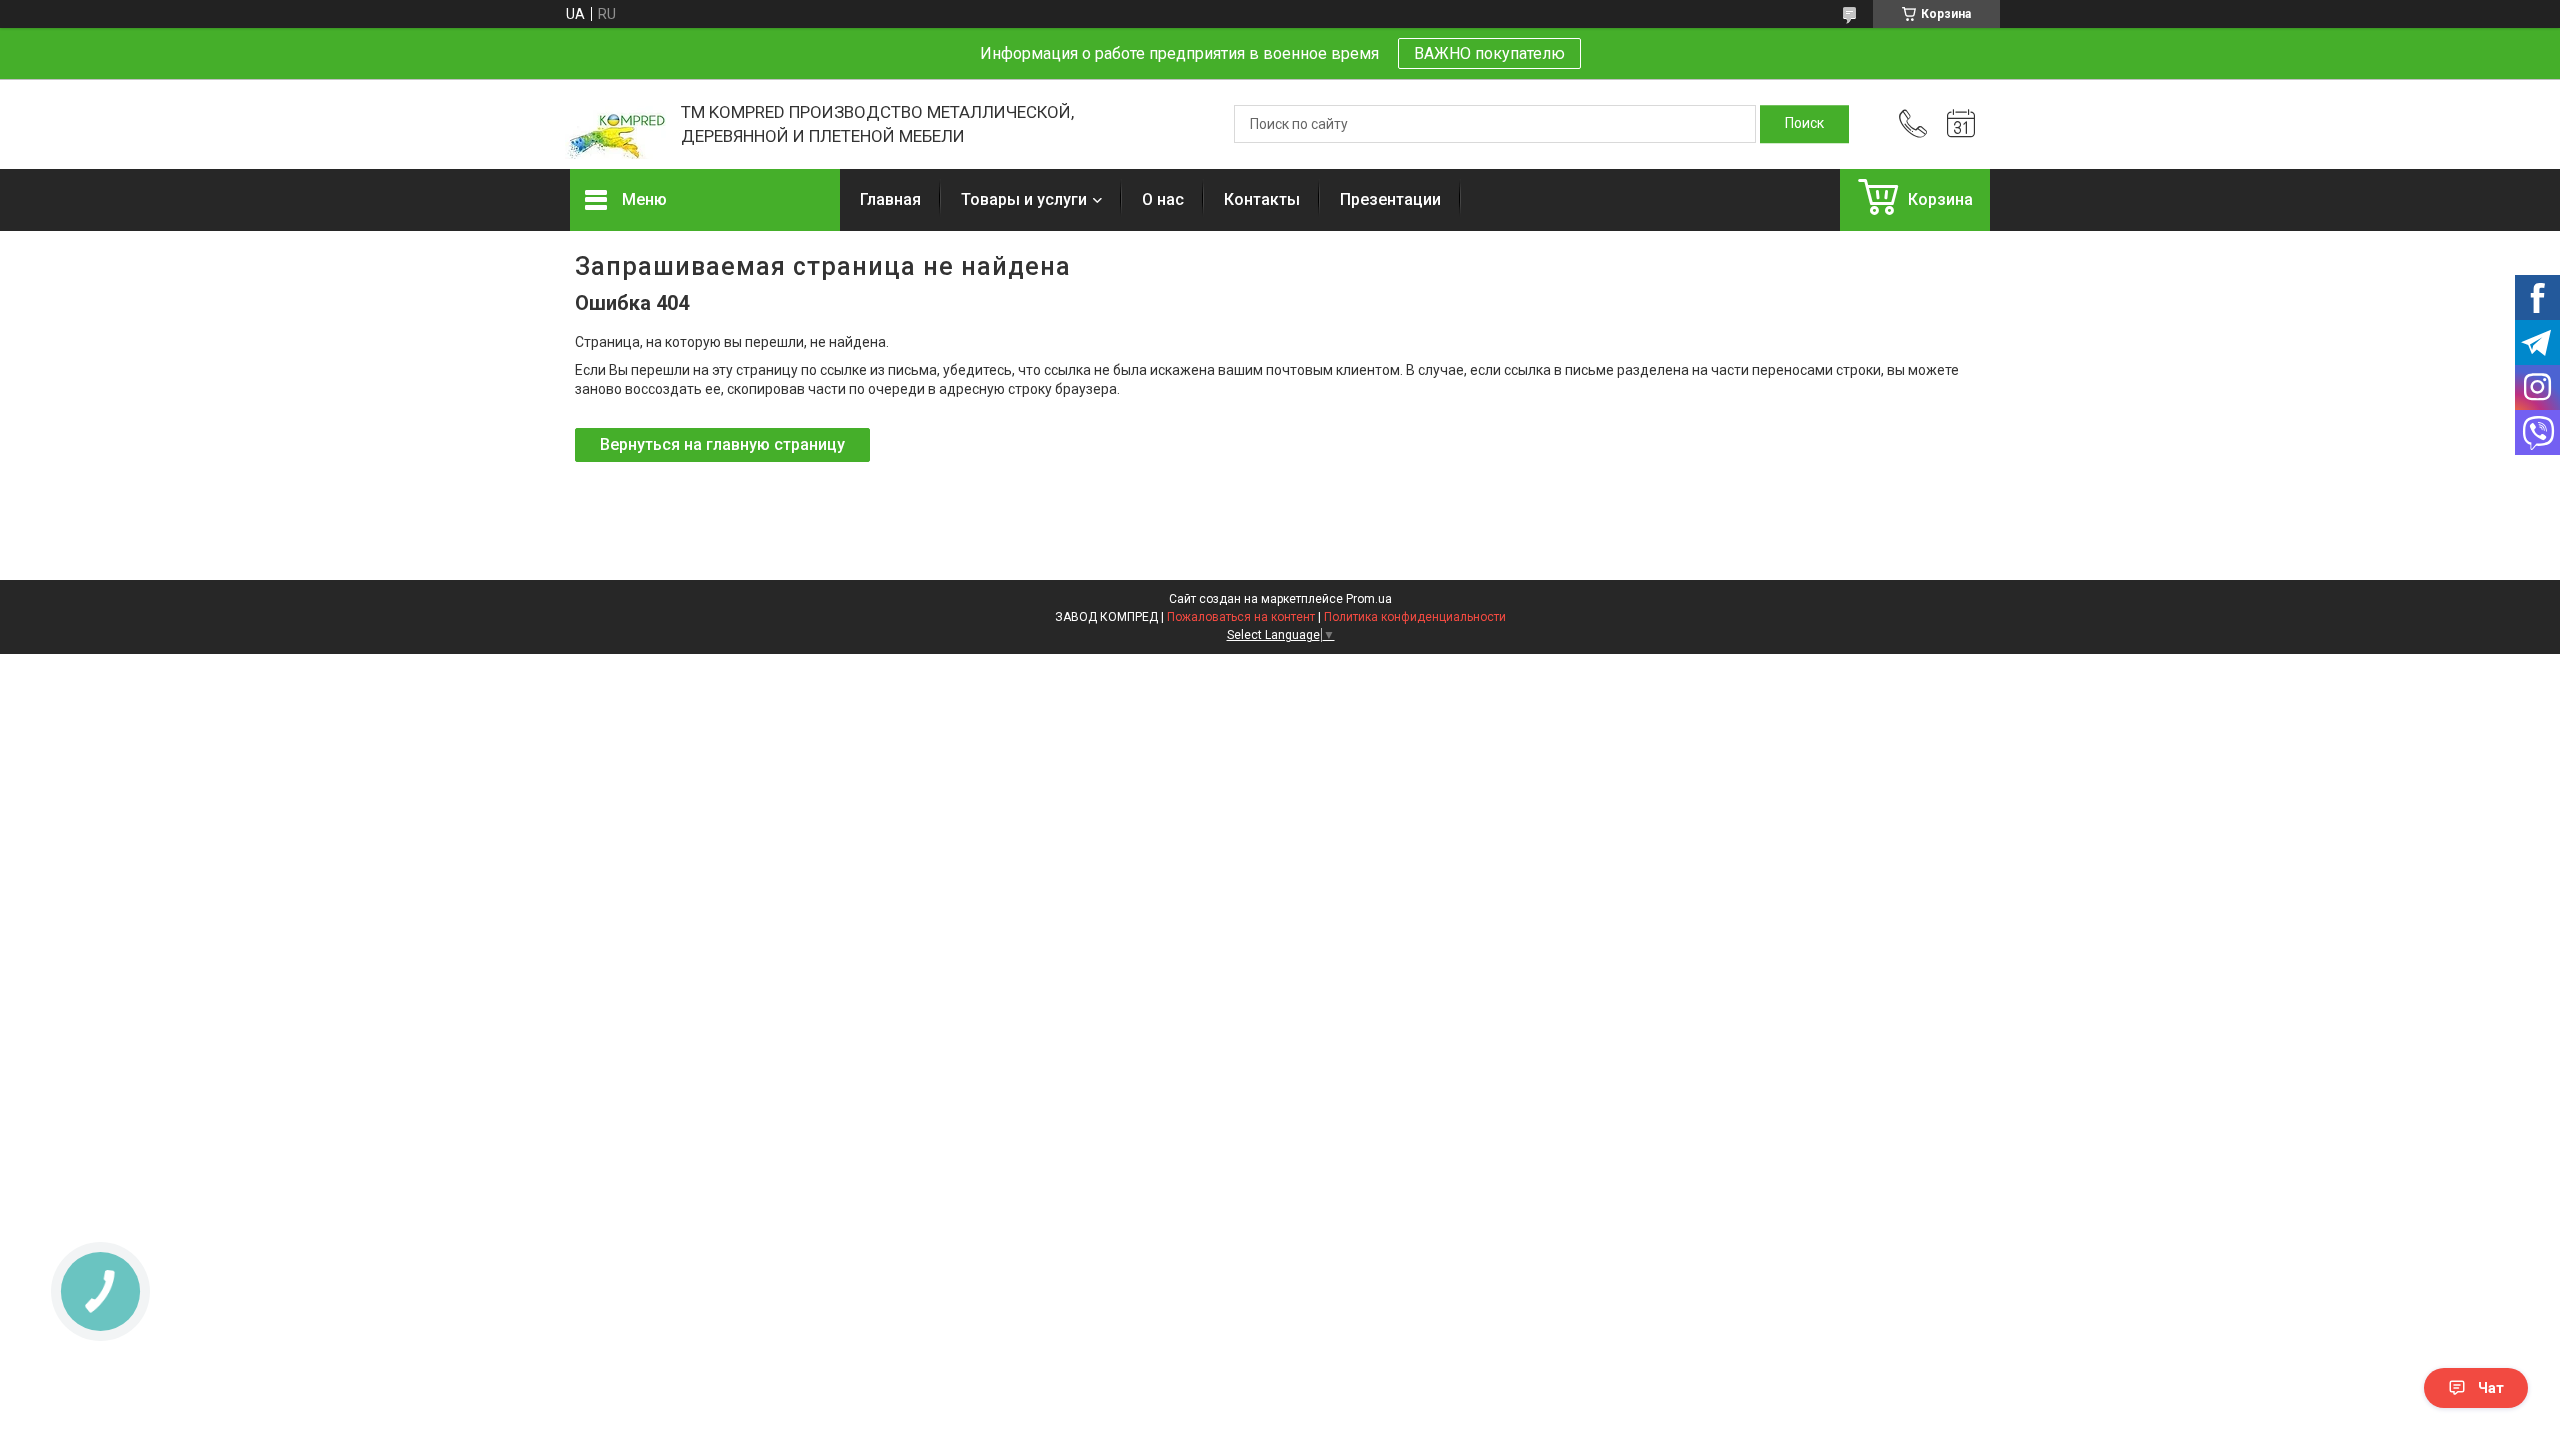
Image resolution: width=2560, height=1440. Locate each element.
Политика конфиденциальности (1415, 617)
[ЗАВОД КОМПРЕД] (615, 124)
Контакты (1262, 199)
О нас (1163, 199)
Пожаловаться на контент (1241, 617)
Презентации (1390, 199)
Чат (2491, 1388)
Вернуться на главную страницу (722, 444)
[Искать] (1804, 124)
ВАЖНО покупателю (1489, 53)
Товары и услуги (1024, 199)
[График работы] (1961, 124)
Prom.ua (1369, 599)
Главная (890, 199)
